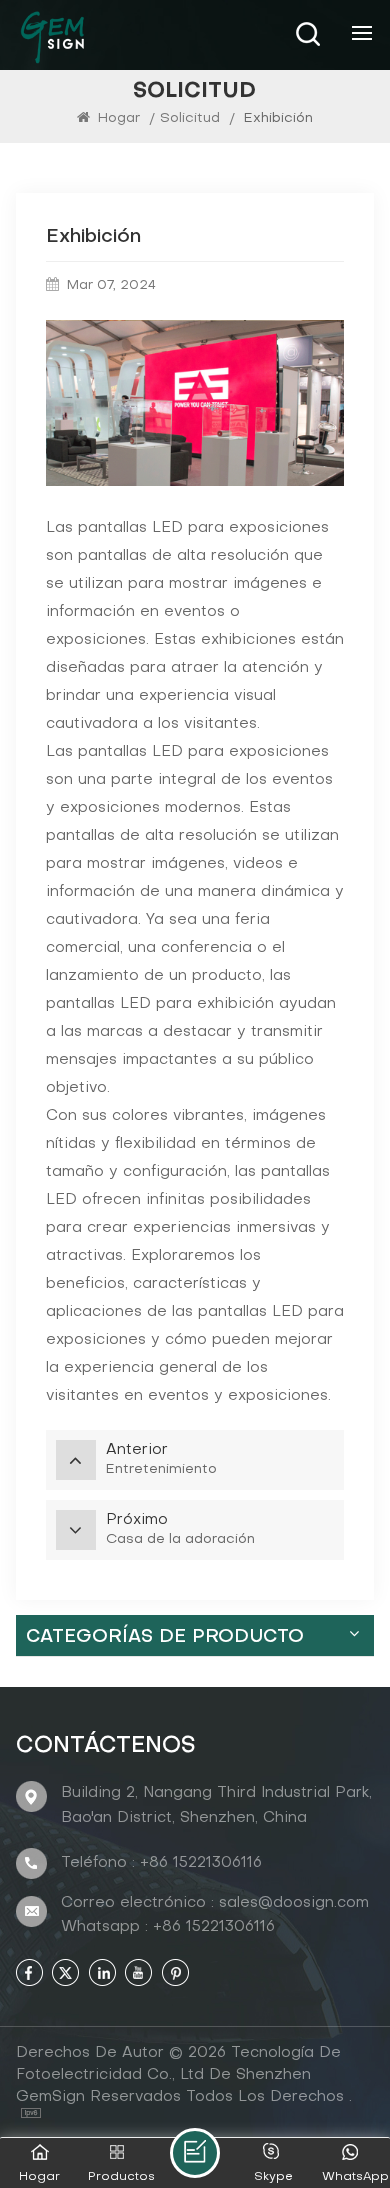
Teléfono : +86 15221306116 (161, 1863)
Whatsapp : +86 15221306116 (168, 1927)
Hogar (119, 118)
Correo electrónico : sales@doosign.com (215, 1903)
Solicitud (190, 118)
